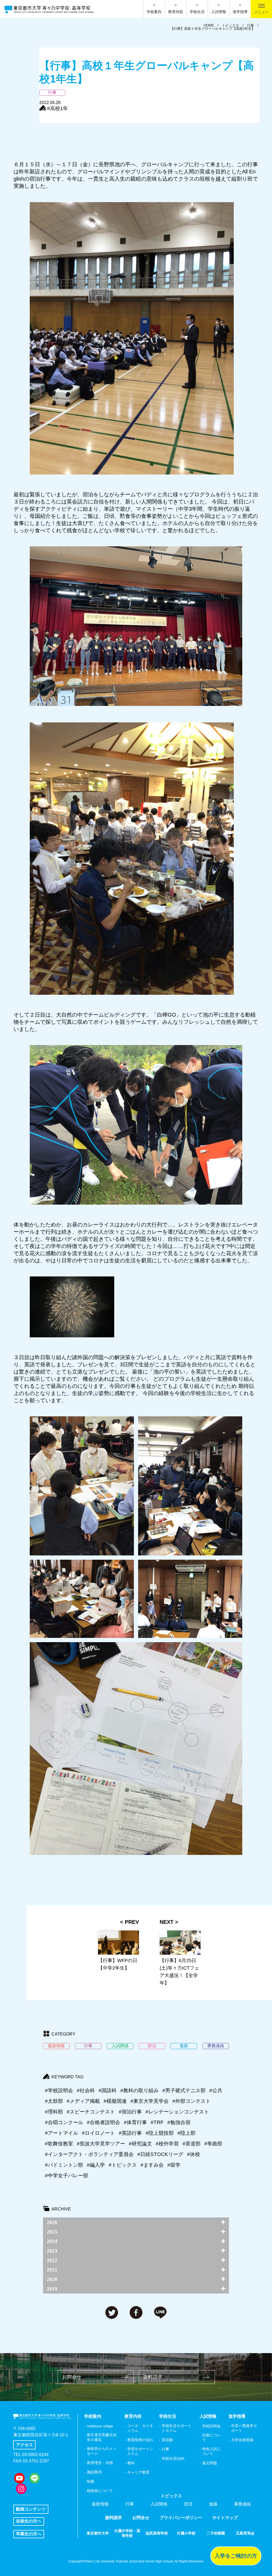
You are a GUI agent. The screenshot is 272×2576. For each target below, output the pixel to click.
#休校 (194, 2154)
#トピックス (123, 2165)
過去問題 (210, 2463)
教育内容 (176, 12)
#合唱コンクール (64, 2122)
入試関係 (159, 2504)
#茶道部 (192, 2144)
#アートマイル (61, 2133)
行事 (165, 2449)
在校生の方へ (29, 2521)
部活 (188, 2504)
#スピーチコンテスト (91, 2112)
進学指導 (240, 12)
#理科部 (54, 2112)
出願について (211, 2437)
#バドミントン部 (64, 2165)
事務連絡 (243, 2504)
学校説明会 (211, 2426)
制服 (91, 2481)
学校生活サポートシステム (177, 2428)
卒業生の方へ (29, 2534)
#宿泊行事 (130, 2112)
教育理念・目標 (100, 2463)
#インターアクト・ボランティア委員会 (89, 2154)
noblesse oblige (100, 2426)
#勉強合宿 (179, 2122)
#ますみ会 (152, 2165)
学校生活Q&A (173, 2458)
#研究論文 (140, 2144)
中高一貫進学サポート (244, 2428)
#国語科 (108, 2090)
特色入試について (211, 2451)
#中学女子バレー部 (67, 2176)
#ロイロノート (98, 2133)
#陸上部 (186, 2133)
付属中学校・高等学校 (127, 2533)
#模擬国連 (115, 2101)
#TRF (157, 2122)
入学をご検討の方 (236, 2556)
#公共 (216, 2090)
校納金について (100, 2491)
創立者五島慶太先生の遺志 (102, 2437)
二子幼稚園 (216, 2533)
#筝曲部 (213, 2144)
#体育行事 (135, 2122)
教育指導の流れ (140, 2440)
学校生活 (197, 12)
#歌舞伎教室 (59, 2144)
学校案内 (154, 12)
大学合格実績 (242, 2440)
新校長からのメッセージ (102, 2451)
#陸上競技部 (160, 2133)
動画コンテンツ (31, 2509)
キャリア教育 (138, 2472)
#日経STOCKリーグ (160, 2154)
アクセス (24, 2445)
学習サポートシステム (140, 2451)
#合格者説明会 (103, 2122)
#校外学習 (167, 2144)
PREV (132, 1922)
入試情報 (219, 12)
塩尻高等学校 (157, 2533)
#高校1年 (58, 108)
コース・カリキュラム (140, 2428)
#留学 (174, 2165)
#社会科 (86, 2090)
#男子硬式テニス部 (184, 2090)
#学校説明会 (59, 2090)
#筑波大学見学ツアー (101, 2144)
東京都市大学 (98, 2533)
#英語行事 (130, 2133)
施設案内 (94, 2472)
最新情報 (100, 2504)
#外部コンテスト (192, 2101)
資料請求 (153, 2377)
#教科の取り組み (139, 2090)
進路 (213, 2504)
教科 (131, 2463)
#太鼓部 (54, 2101)
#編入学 (96, 2165)
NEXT (167, 1922)
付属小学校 (186, 2533)
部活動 (167, 2440)
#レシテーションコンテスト (177, 2112)
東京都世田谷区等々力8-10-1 (41, 2435)
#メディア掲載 (83, 2101)
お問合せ (72, 2377)
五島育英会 (245, 2533)
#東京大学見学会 (150, 2101)
